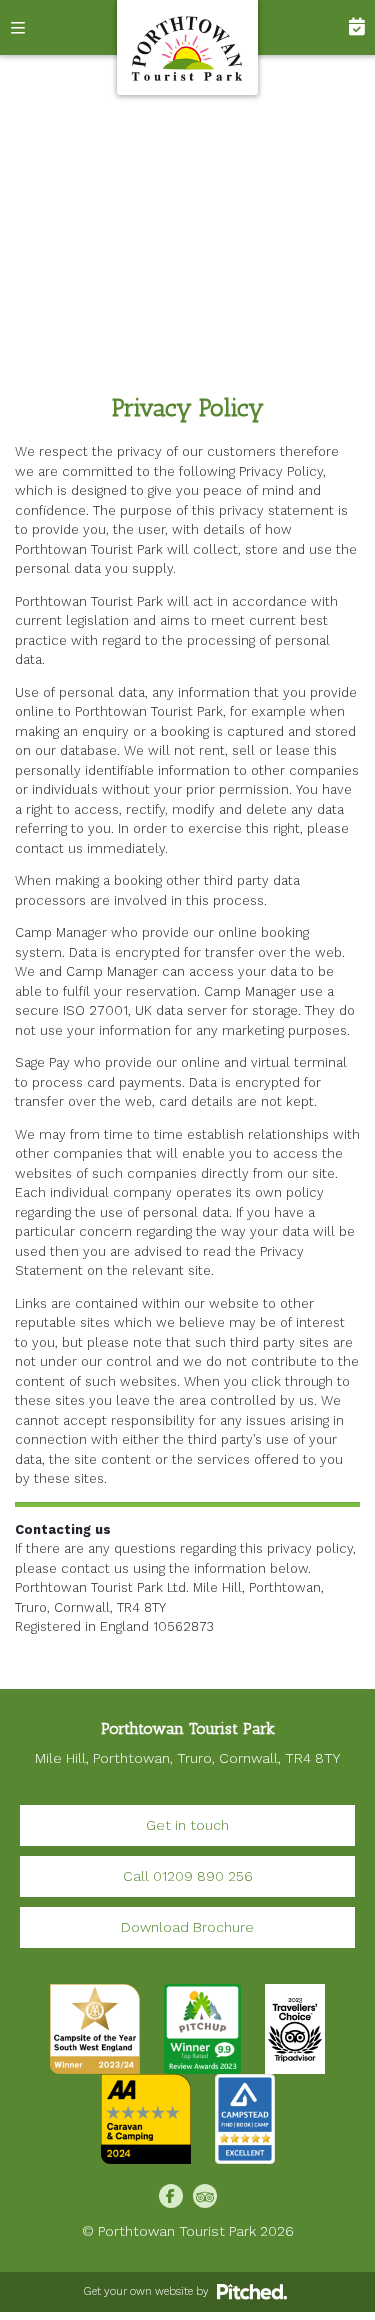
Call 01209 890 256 (188, 1876)
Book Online (347, 27)
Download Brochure (187, 1927)
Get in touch (187, 1825)
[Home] (188, 47)
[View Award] (202, 2028)
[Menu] (27, 27)
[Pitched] (252, 2291)
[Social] (171, 2196)
